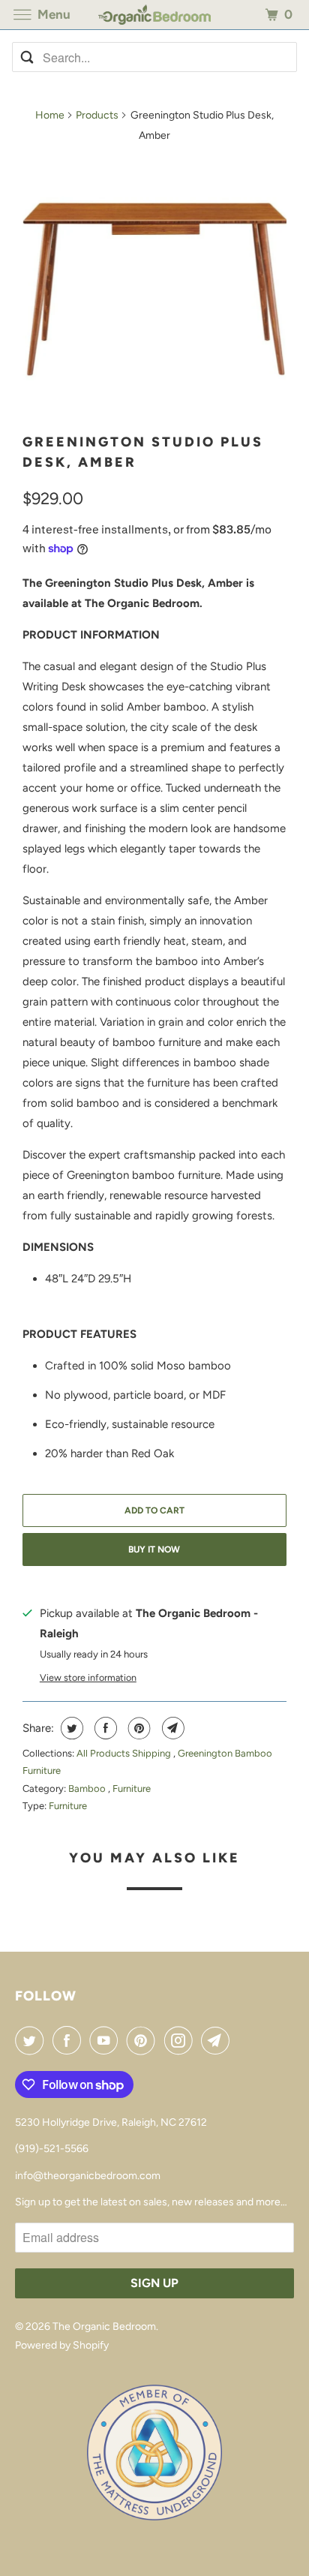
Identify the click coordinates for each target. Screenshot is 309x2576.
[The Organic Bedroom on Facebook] (70, 2040)
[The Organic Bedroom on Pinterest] (144, 2040)
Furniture (132, 1788)
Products (97, 115)
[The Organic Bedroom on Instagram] (181, 2040)
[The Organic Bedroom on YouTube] (106, 2040)
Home (50, 115)
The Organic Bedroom (104, 2327)
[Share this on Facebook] (104, 1728)
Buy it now (154, 1550)
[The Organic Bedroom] (154, 15)
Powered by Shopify (62, 2345)
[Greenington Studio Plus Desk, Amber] (154, 288)
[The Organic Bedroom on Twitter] (32, 2040)
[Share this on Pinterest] (138, 1728)
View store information (88, 1677)
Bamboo (88, 1788)
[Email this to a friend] (171, 1728)
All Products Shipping (125, 1753)
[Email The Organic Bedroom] (218, 2040)
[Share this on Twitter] (70, 1728)
